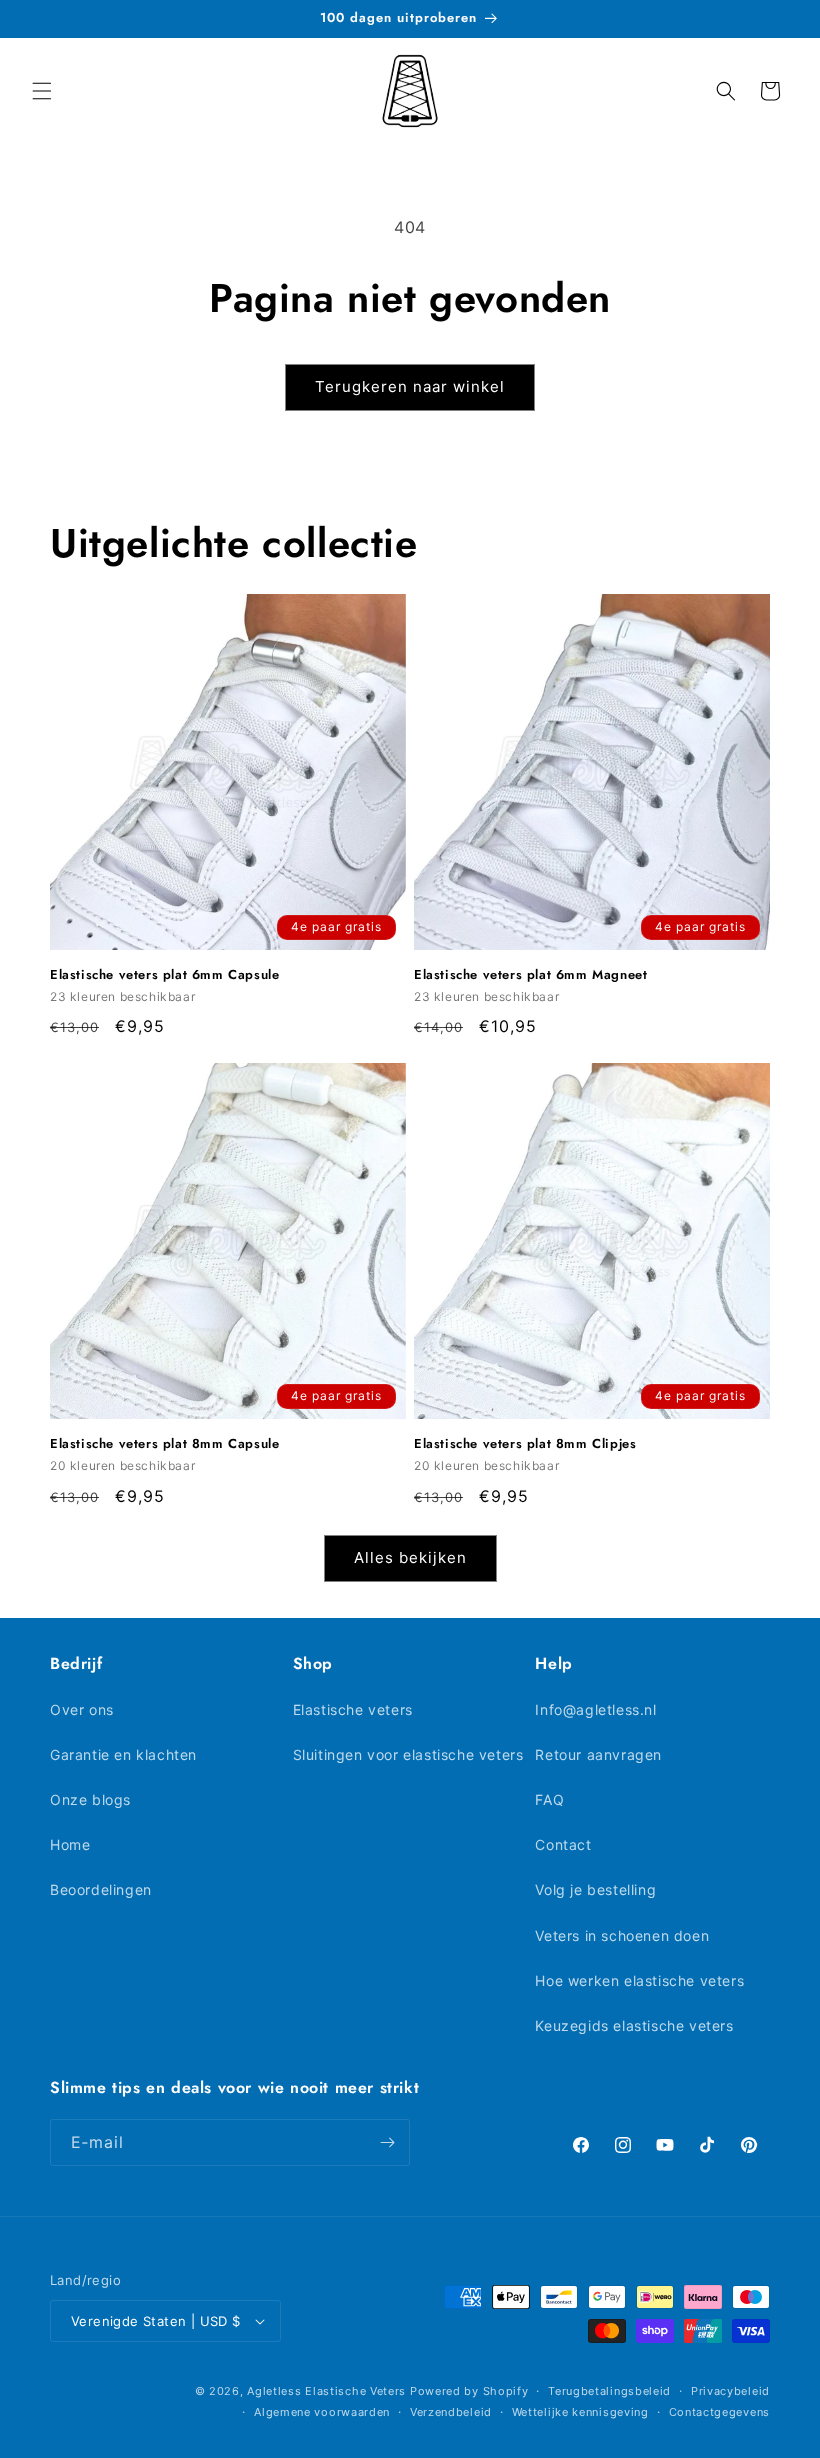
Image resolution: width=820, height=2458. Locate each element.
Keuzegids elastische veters (634, 2025)
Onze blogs (90, 1799)
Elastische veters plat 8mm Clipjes (525, 1444)
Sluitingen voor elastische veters (408, 1754)
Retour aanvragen (598, 1754)
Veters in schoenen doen (622, 1935)
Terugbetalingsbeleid (609, 2391)
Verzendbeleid (451, 2412)
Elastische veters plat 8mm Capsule (164, 1444)
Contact (563, 1844)
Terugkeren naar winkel (410, 386)
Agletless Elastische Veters (326, 2391)
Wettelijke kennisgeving (580, 2412)
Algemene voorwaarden (322, 2412)
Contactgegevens (720, 2412)
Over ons (82, 1709)
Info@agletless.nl (595, 1709)
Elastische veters (353, 1709)
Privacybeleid (730, 2391)
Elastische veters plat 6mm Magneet (530, 975)
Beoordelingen (101, 1889)
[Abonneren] (387, 2142)
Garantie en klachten (123, 1754)
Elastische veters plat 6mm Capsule (164, 975)
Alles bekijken (410, 1557)
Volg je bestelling (595, 1889)
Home (70, 1844)
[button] (42, 91)
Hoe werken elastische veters (639, 1980)
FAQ (549, 1799)
